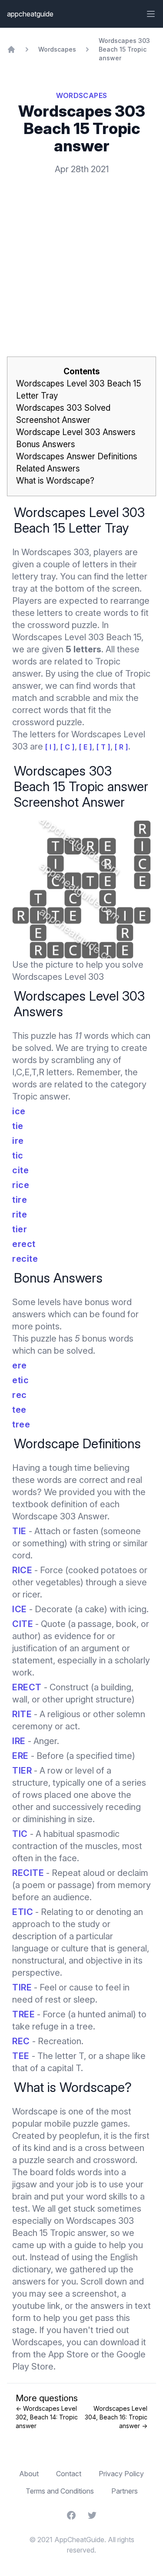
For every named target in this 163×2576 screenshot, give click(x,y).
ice (19, 1111)
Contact (69, 2474)
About (29, 2474)
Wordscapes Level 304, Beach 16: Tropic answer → (116, 2417)
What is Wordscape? (55, 481)
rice (21, 1185)
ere (20, 1365)
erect (24, 1244)
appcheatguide (30, 14)
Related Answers (48, 469)
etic (20, 1380)
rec (20, 1395)
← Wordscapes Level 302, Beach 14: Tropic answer (47, 2417)
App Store (68, 2354)
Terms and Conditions (60, 2491)
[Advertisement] (81, 252)
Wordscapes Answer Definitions (77, 457)
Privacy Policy (121, 2474)
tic (18, 1155)
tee (19, 1410)
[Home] (11, 49)
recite (25, 1259)
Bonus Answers (46, 444)
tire (20, 1200)
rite (20, 1214)
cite (20, 1170)
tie (18, 1126)
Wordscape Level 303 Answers (76, 432)
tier (20, 1229)
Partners (125, 2491)
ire (18, 1141)
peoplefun (79, 2136)
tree (21, 1424)
